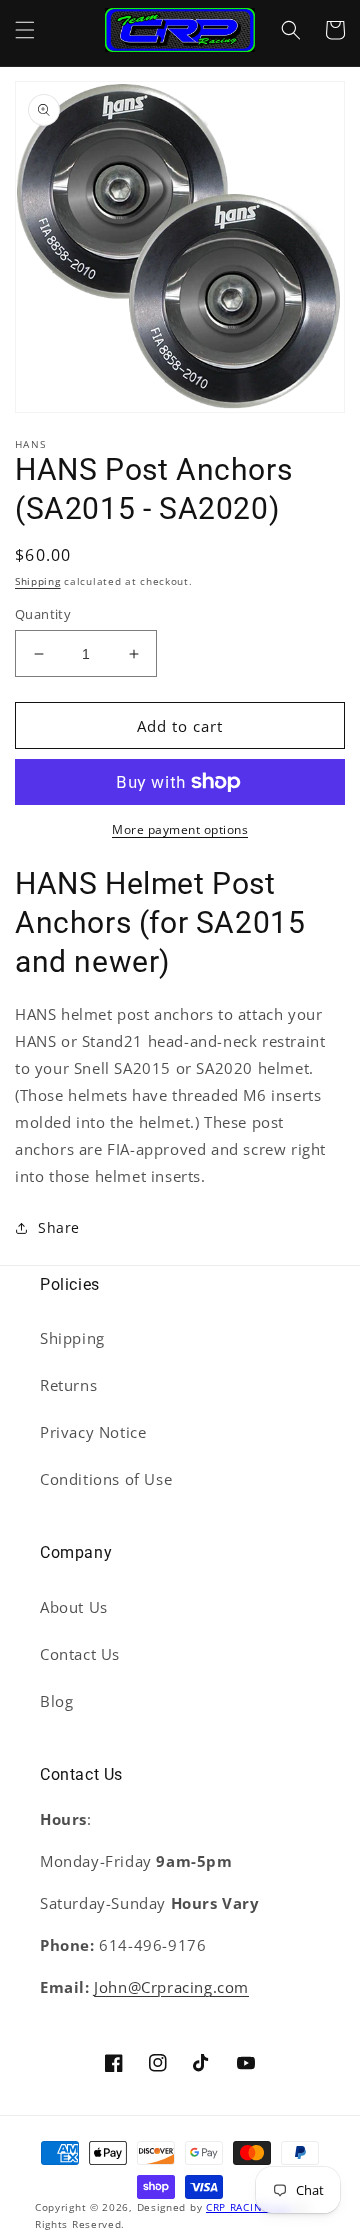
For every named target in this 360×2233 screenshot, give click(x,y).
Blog (56, 1701)
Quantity (43, 614)
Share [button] (59, 1227)
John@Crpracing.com (171, 1987)
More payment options (180, 829)
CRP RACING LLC (249, 2207)
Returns (68, 1385)
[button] (25, 30)
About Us (74, 1607)
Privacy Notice (93, 1432)
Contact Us (80, 1654)
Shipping (38, 581)
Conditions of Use (106, 1479)
